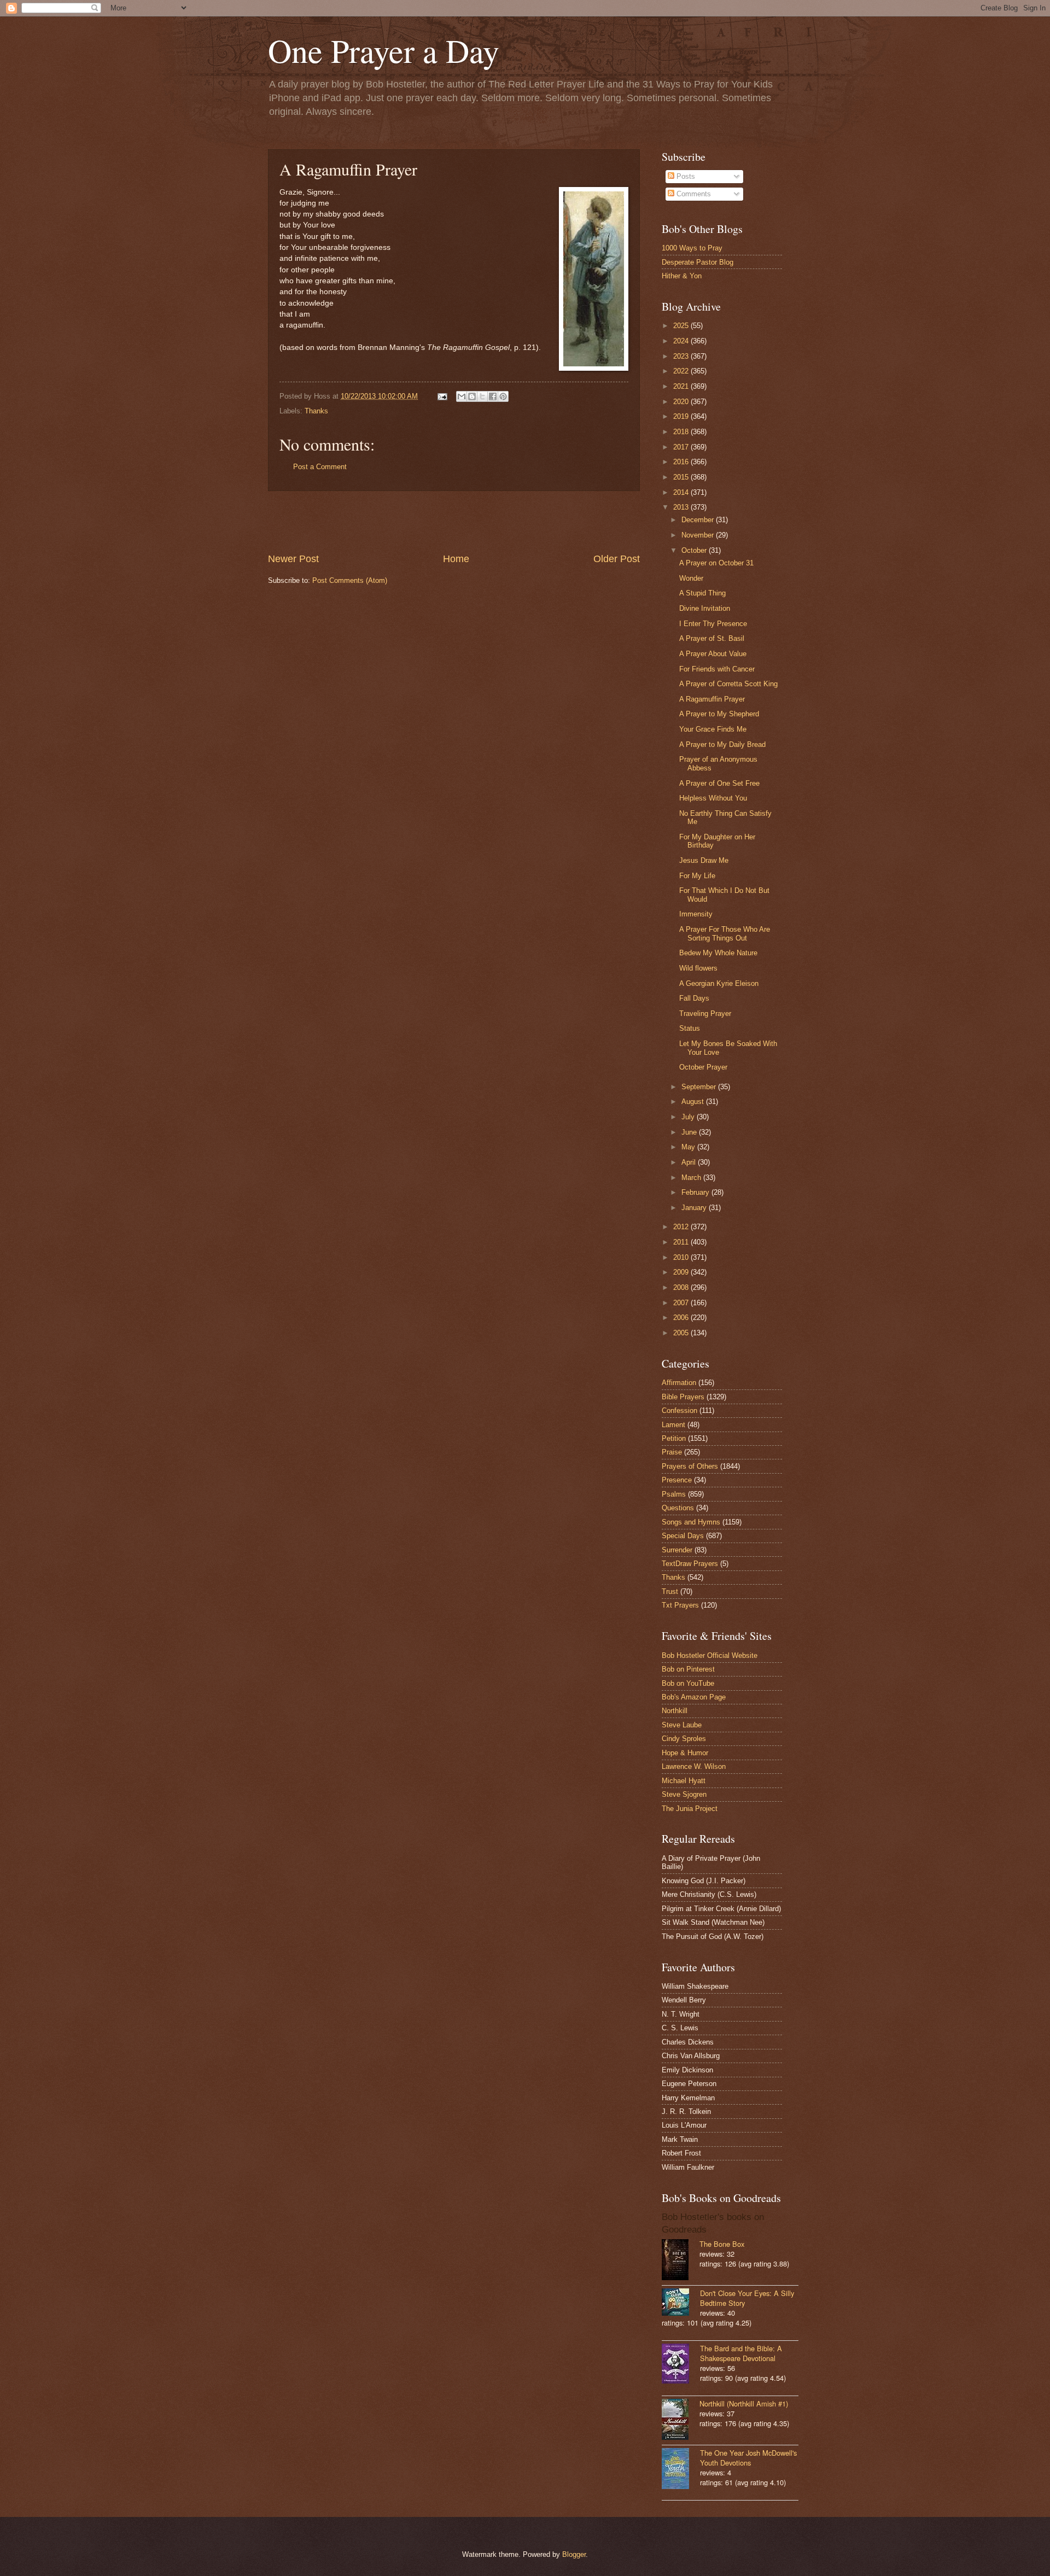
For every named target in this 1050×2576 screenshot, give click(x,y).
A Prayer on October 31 (716, 563)
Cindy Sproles (684, 1739)
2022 (682, 371)
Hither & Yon (682, 276)
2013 (682, 507)
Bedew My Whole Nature (718, 953)
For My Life (697, 876)
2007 (682, 1303)
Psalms (674, 1494)
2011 (682, 1242)
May (689, 1147)
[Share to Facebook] (493, 396)
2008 (682, 1287)
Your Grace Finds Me (713, 729)
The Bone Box (722, 2244)
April (690, 1162)
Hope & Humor (685, 1753)
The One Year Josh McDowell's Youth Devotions (748, 2458)
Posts (685, 176)
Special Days (683, 1536)
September (700, 1087)
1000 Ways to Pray (692, 248)
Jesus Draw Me (704, 860)
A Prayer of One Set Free (719, 783)
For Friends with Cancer (717, 669)
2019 (682, 416)
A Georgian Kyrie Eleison (719, 983)
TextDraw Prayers (690, 1564)
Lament (673, 1425)
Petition (674, 1438)
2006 (682, 1318)
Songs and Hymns (691, 1522)
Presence (677, 1480)
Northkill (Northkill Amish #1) (744, 2403)
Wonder (691, 578)
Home (456, 559)
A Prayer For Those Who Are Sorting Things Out (725, 933)
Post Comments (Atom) (350, 580)
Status (690, 1028)
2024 (682, 341)
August (694, 1102)
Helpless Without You (713, 798)
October (695, 550)
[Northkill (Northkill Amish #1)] (681, 2420)
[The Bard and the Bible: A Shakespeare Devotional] (681, 2365)
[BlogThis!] (472, 396)
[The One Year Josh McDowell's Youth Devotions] (681, 2470)
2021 (682, 386)
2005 (682, 1333)
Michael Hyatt (684, 1781)
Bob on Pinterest (688, 1669)
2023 (682, 356)
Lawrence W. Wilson (694, 1766)
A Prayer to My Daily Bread (722, 744)
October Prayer (703, 1067)
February (696, 1192)
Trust (670, 1591)
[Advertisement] (454, 522)
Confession (679, 1410)
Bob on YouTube (688, 1683)
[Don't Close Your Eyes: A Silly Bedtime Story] (681, 2303)
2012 (682, 1227)
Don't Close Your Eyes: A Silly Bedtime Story (747, 2298)
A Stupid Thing (702, 593)
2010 (682, 1257)
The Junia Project (690, 1809)
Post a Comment (320, 467)
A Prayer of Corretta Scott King (728, 684)
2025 (682, 326)
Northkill (675, 1711)
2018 (682, 432)
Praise (672, 1452)
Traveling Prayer (705, 1014)
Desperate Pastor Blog (698, 262)
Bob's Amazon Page (694, 1697)
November (699, 535)
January (695, 1208)
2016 (682, 462)
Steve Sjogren (684, 1794)
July (689, 1117)
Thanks (316, 411)
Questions (678, 1508)
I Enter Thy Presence (713, 624)
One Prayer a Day (384, 50)
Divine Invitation (705, 608)
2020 (682, 402)
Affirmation (679, 1383)
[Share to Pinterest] (503, 396)
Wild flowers (698, 968)
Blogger (574, 2554)
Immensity (696, 914)
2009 (682, 1272)
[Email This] (462, 396)
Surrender (677, 1550)
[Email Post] (442, 396)
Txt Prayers (680, 1605)
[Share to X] (482, 396)
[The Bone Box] (681, 2261)
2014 (682, 492)
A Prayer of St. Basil (712, 638)
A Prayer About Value (713, 654)
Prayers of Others (690, 1466)
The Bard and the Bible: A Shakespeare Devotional (741, 2353)
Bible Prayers (683, 1397)
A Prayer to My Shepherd (719, 714)
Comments (693, 194)
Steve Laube (682, 1725)
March (692, 1178)
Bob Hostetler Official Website (710, 1655)
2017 (682, 447)
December (699, 520)
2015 (682, 477)
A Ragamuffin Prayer (712, 699)
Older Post (617, 559)
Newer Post (293, 559)
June (690, 1132)
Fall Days (694, 998)
